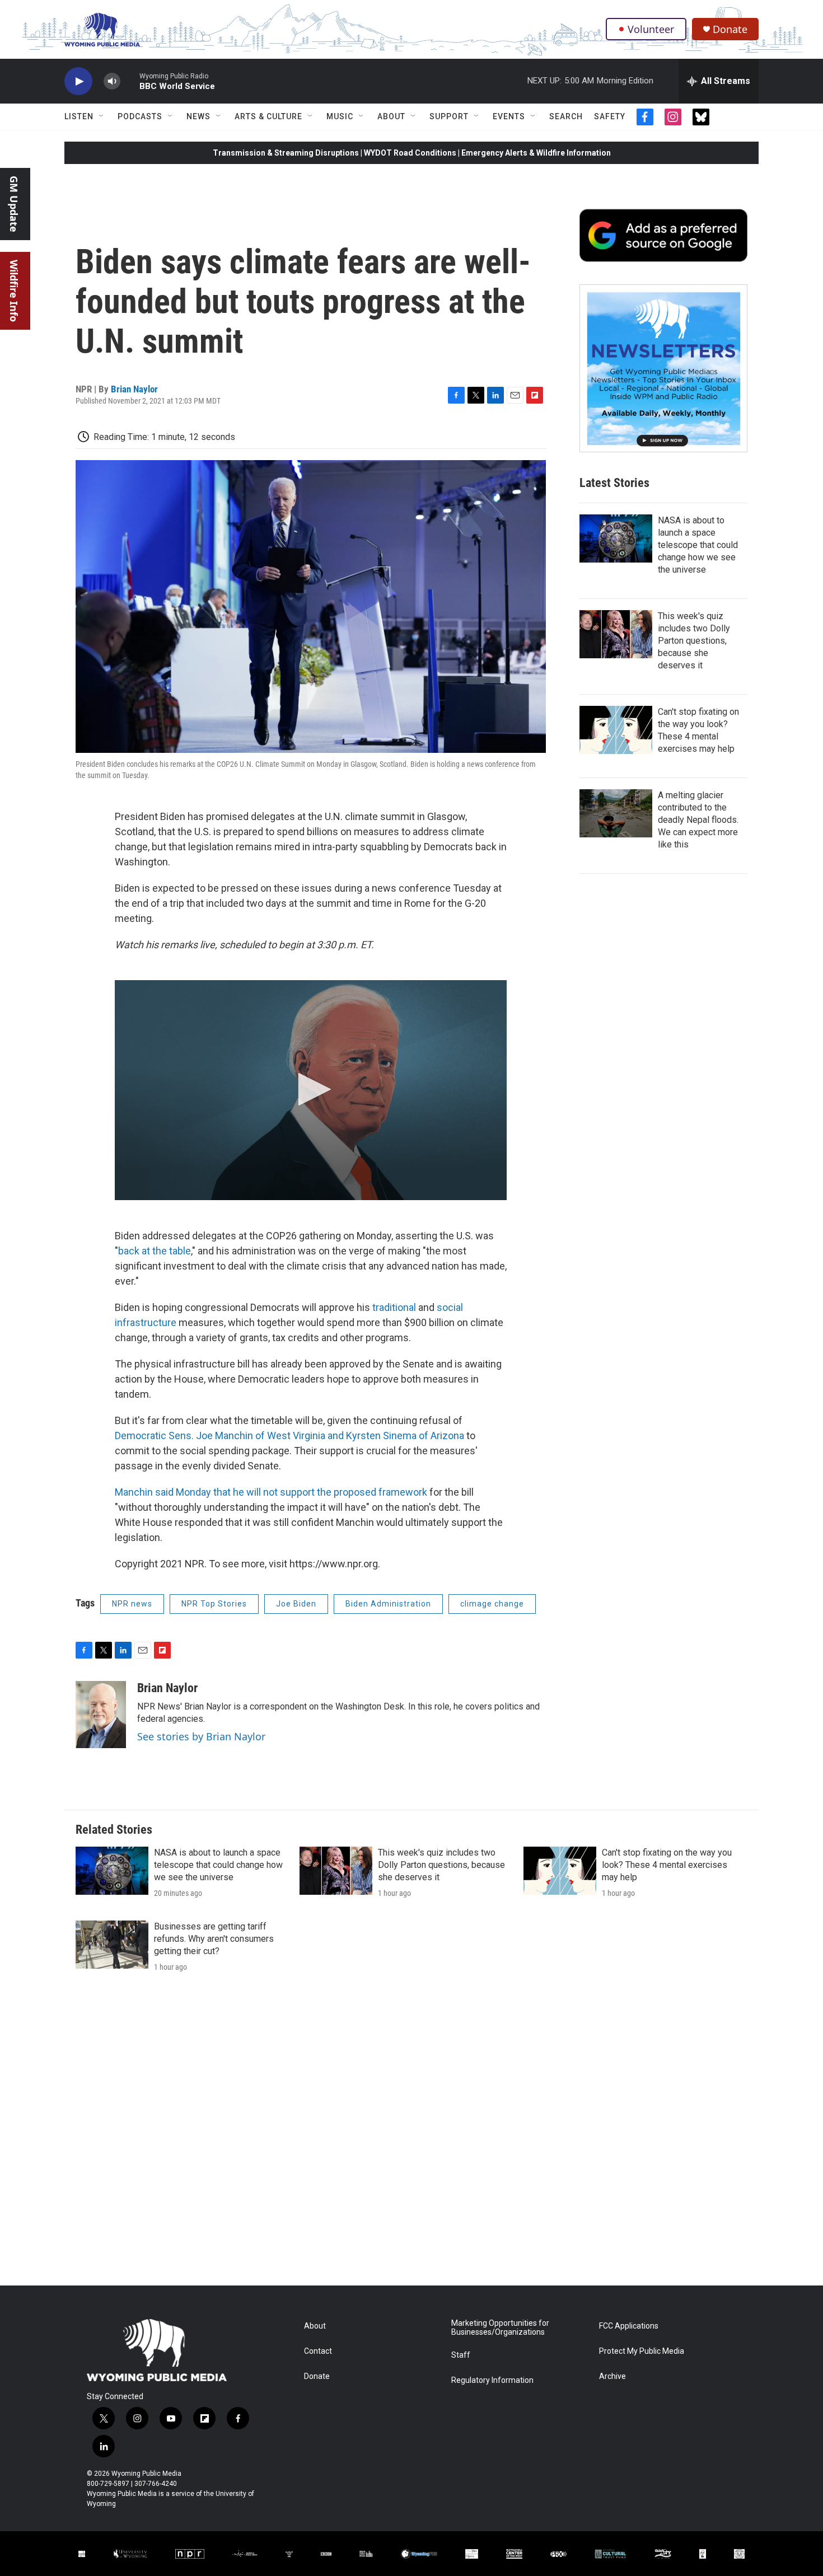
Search (566, 116)
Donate (730, 29)
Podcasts (140, 116)
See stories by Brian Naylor (201, 1736)
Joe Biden (296, 1604)
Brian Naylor (134, 389)
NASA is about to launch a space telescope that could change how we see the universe (698, 545)
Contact (318, 2351)
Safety (610, 116)
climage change (492, 1604)
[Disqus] (411, 2134)
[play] (78, 81)
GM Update (14, 204)
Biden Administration (388, 1604)
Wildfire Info (14, 291)
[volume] (112, 81)
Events (509, 116)
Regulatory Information (492, 2380)
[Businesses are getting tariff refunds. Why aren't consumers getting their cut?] (112, 1945)
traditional (395, 1307)
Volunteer (651, 29)
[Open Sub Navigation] (102, 116)
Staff (461, 2355)
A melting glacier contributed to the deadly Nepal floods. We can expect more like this (698, 820)
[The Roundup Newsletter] (663, 368)
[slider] (130, 81)
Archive (612, 2376)
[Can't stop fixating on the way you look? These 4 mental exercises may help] (616, 730)
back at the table (155, 1251)
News (198, 116)
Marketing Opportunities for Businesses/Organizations (500, 2328)
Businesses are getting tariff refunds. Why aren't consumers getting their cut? (214, 1939)
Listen (79, 116)
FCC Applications (629, 2326)
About (391, 116)
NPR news (132, 1604)
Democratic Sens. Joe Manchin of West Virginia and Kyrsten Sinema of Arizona (289, 1435)
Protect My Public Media (642, 2351)
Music (340, 116)
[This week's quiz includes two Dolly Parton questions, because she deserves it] (616, 634)
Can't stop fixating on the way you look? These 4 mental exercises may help (667, 1865)
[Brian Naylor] (101, 1715)
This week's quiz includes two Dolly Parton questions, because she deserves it (694, 641)
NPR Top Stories (214, 1604)
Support (449, 116)
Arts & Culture (268, 116)
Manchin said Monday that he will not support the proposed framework (271, 1492)
